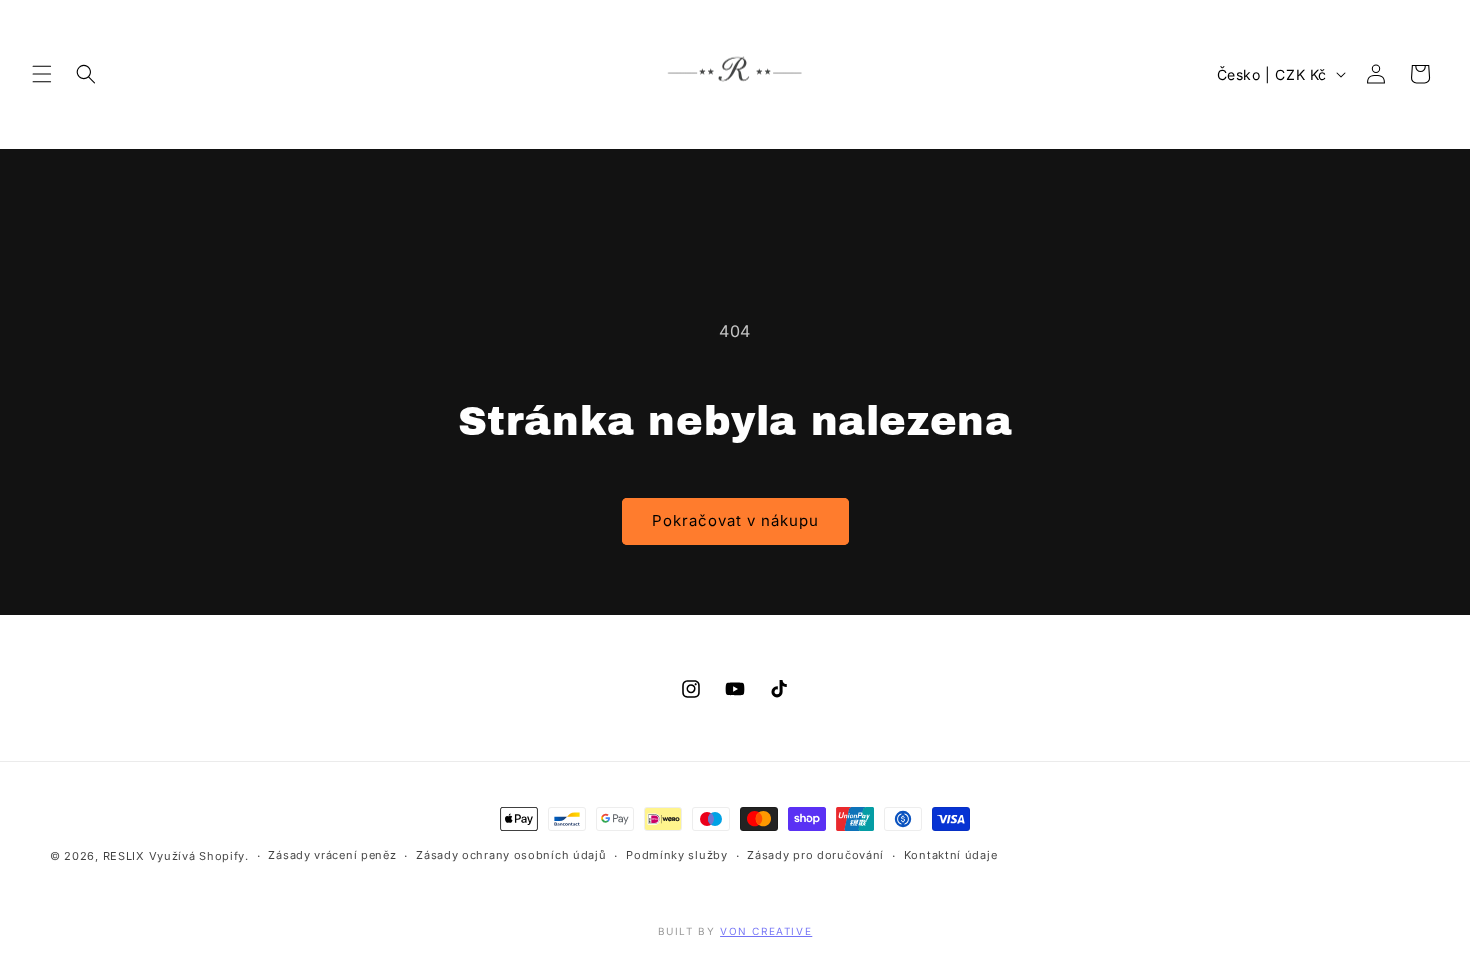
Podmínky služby (677, 855)
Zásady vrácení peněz (332, 855)
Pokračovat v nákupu (735, 520)
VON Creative (766, 931)
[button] (42, 74)
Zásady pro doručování (815, 855)
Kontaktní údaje (951, 855)
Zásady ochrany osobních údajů (511, 855)
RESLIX (124, 856)
